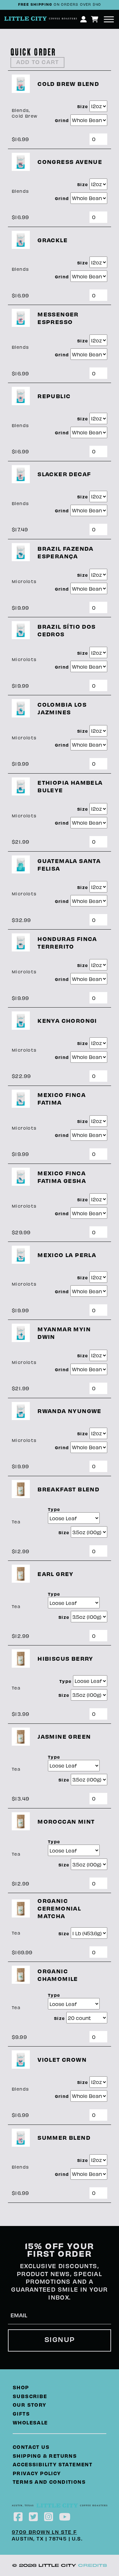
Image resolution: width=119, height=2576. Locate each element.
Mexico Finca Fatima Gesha (62, 1177)
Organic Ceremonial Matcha (59, 1908)
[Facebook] (18, 2516)
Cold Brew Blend (68, 84)
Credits (93, 2565)
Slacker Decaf (64, 474)
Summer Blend (64, 2137)
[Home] (51, 19)
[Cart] (95, 19)
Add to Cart (37, 62)
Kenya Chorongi (67, 1020)
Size (83, 106)
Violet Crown (62, 2059)
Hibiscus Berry (65, 1658)
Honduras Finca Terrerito (67, 942)
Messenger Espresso (58, 318)
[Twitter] (34, 2516)
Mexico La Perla (67, 1255)
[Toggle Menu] (109, 19)
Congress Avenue (70, 162)
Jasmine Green (64, 1736)
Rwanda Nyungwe (69, 1411)
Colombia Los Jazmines (62, 708)
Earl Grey (56, 1574)
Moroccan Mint (66, 1821)
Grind (63, 120)
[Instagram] (49, 2516)
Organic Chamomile (58, 1975)
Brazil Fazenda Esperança (66, 552)
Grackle (53, 240)
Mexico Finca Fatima (62, 1098)
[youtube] (65, 2516)
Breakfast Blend (68, 1489)
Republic (54, 396)
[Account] (84, 19)
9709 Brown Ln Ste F (44, 2532)
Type (54, 1509)
